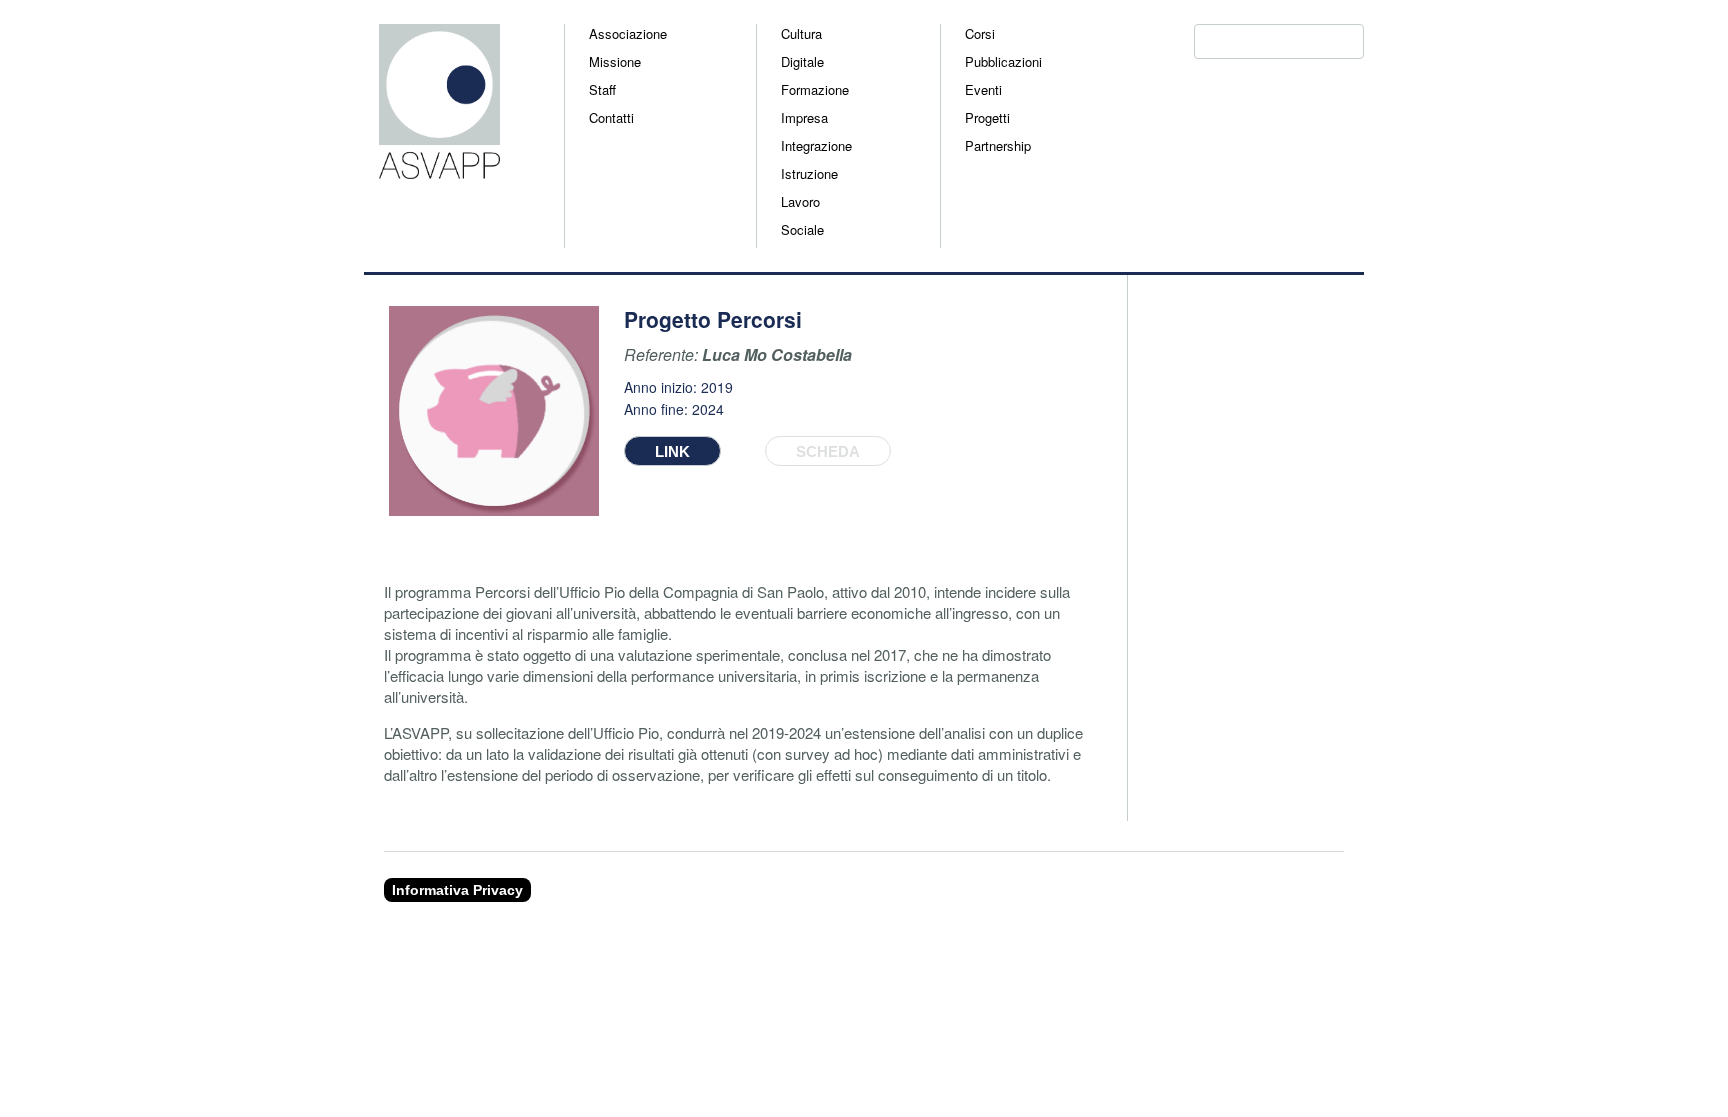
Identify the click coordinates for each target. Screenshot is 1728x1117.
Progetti (987, 117)
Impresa (804, 117)
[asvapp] (432, 169)
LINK (672, 451)
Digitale (802, 61)
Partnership (998, 145)
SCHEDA (828, 451)
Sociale (802, 229)
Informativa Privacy (457, 890)
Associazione (628, 33)
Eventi (983, 89)
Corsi (980, 33)
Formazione (815, 89)
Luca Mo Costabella (777, 354)
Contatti (611, 117)
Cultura (801, 33)
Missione (615, 61)
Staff (602, 89)
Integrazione (816, 145)
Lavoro (800, 201)
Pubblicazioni (1003, 61)
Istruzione (809, 173)
